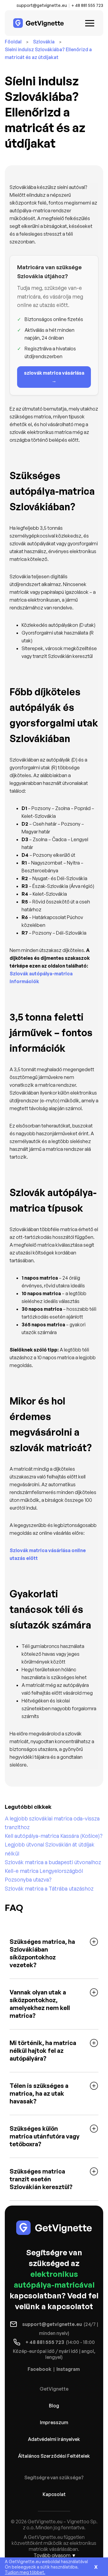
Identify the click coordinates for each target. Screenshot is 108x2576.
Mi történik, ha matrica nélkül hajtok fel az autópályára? (43, 2051)
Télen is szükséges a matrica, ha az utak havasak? (39, 2093)
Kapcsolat (54, 2494)
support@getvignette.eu (42, 5)
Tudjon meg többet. (25, 2572)
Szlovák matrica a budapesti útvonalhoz (53, 1862)
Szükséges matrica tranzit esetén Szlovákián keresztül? (41, 2179)
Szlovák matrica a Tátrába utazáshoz (49, 1888)
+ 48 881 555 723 (87, 5)
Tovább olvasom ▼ (55, 2555)
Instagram (68, 2369)
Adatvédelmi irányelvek (54, 2439)
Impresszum (54, 2422)
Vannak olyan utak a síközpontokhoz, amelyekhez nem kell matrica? (40, 2004)
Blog (54, 2406)
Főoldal (13, 42)
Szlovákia (44, 42)
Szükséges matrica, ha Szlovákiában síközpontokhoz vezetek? (42, 1953)
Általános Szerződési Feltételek (54, 2456)
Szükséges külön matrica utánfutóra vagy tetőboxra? (45, 2136)
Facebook (39, 2369)
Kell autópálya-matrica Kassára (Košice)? (54, 1836)
